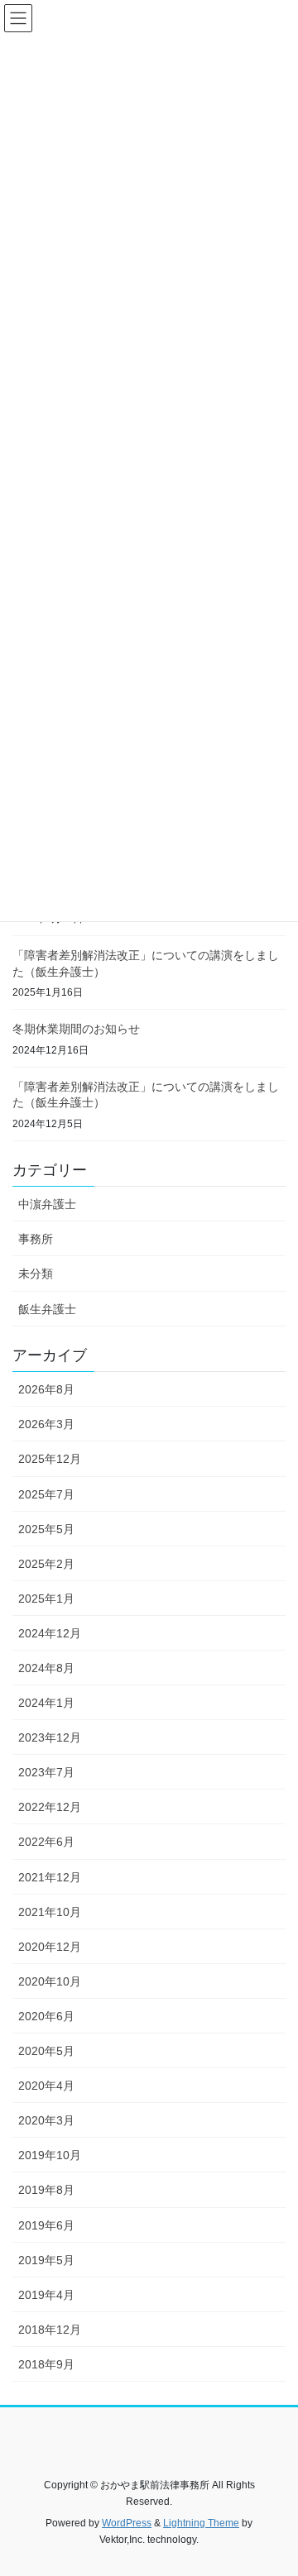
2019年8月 (46, 2190)
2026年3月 (46, 1424)
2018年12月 (50, 2330)
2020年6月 (46, 2016)
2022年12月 (50, 1807)
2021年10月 (50, 1912)
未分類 (36, 1274)
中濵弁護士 (47, 1204)
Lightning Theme (201, 2523)
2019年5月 (46, 2260)
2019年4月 (46, 2295)
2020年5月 (46, 2051)
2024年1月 (46, 1703)
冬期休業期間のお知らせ (76, 1029)
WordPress (127, 2523)
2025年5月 (46, 1529)
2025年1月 (46, 1599)
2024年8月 (46, 1668)
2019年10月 (50, 2155)
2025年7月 (46, 1494)
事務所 (36, 1239)
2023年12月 (50, 1737)
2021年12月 (50, 1877)
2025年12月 (50, 1459)
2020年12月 (50, 1947)
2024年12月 (50, 1633)
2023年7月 (46, 1772)
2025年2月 (46, 1564)
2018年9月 (46, 2364)
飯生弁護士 (47, 1309)
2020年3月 (46, 2120)
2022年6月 (46, 1842)
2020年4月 (46, 2086)
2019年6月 (46, 2225)
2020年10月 (50, 1981)
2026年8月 (46, 1389)
